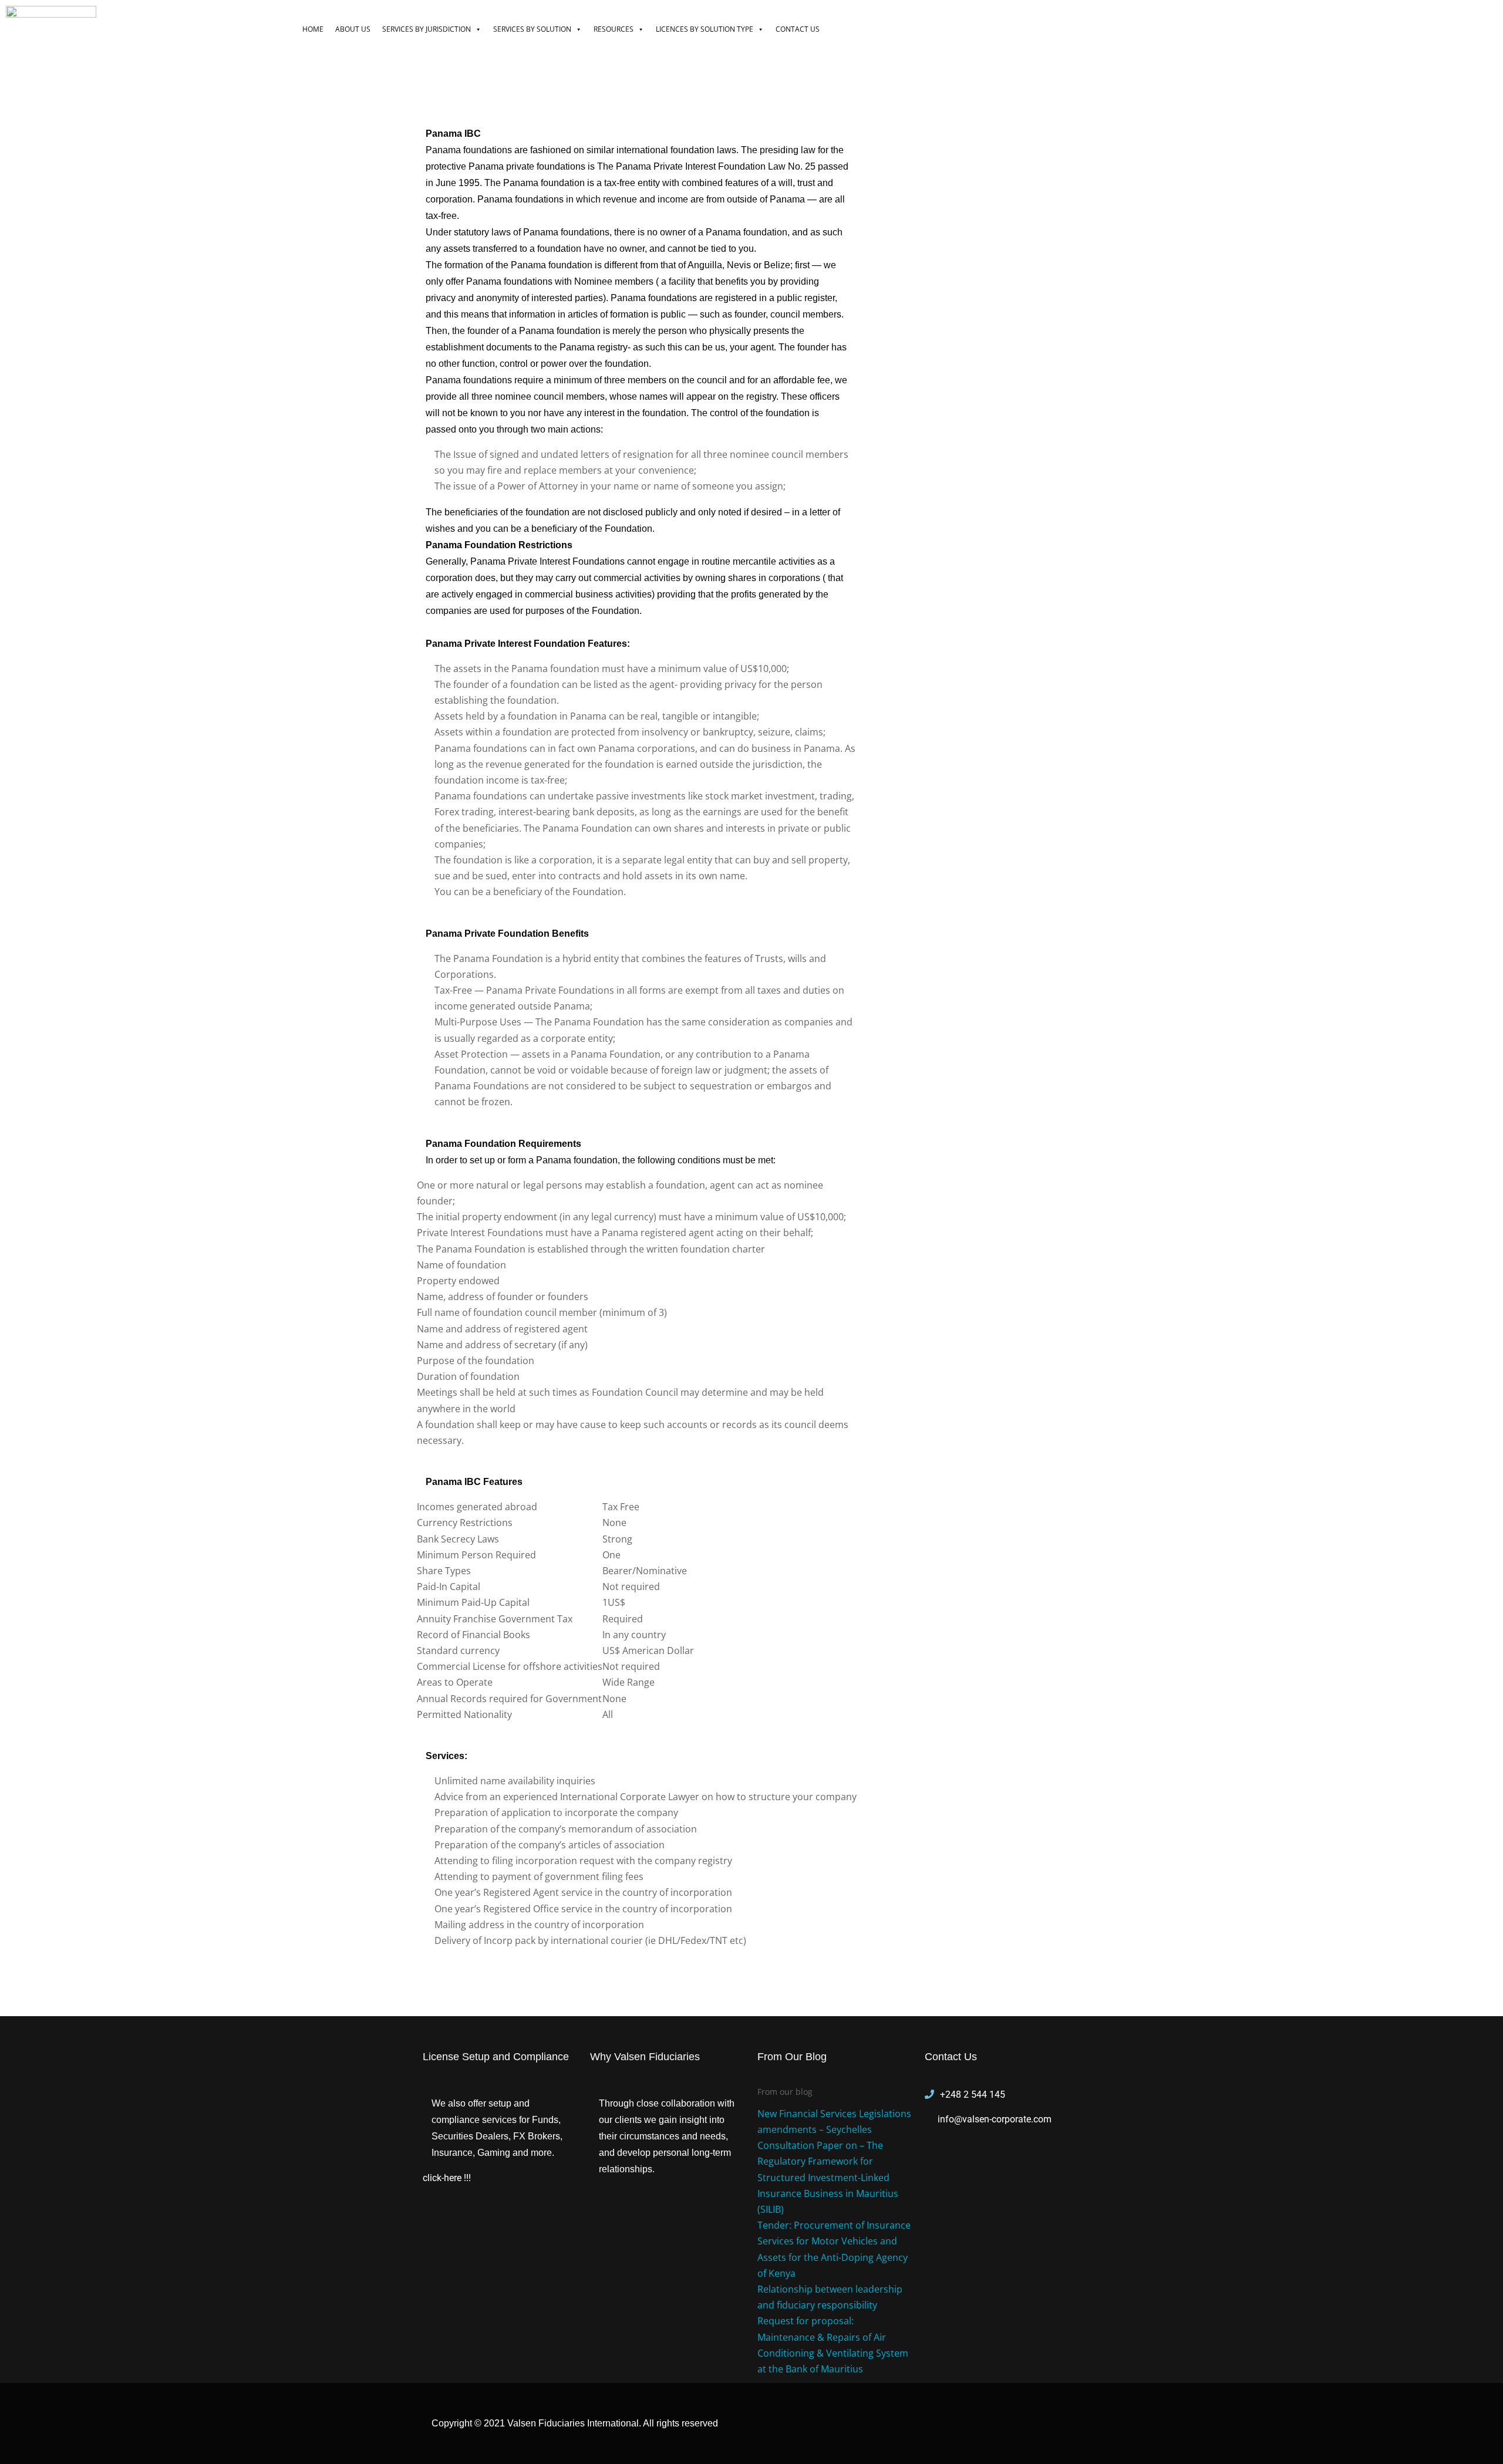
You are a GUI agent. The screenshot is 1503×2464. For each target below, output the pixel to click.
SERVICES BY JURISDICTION (427, 29)
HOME (313, 29)
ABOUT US (353, 29)
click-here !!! (447, 2178)
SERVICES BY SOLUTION (532, 29)
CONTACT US (798, 29)
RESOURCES (614, 29)
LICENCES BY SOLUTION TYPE (705, 29)
